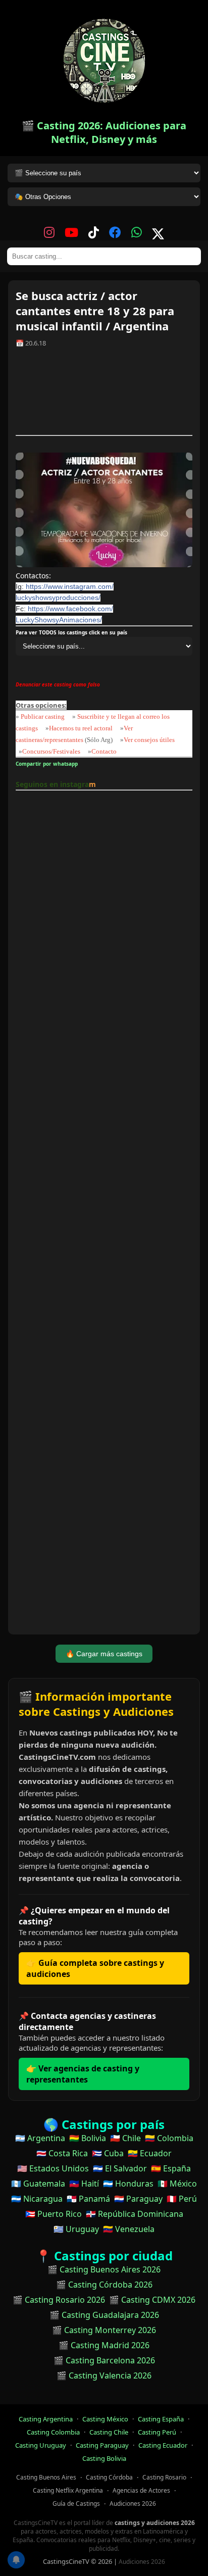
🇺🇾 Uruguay (76, 2229)
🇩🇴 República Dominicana (135, 2214)
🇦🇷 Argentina (40, 2138)
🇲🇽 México (177, 2184)
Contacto (104, 751)
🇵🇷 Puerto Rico (54, 2214)
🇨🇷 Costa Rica (62, 2153)
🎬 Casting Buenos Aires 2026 (104, 2269)
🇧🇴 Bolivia (88, 2138)
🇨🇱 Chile (125, 2138)
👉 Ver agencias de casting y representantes (83, 2074)
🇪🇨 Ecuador (150, 2153)
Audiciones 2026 (133, 2504)
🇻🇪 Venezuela (129, 2229)
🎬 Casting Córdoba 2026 (104, 2285)
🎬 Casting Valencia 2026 (104, 2375)
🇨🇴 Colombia (169, 2138)
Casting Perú (157, 2432)
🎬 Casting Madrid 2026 (104, 2345)
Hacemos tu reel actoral (81, 728)
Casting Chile (109, 2432)
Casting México (105, 2419)
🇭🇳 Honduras (128, 2184)
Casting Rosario (164, 2477)
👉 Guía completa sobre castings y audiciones (95, 1968)
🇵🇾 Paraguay (138, 2199)
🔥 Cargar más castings (104, 1654)
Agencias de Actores (141, 2490)
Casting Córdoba (109, 2477)
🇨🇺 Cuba (108, 2153)
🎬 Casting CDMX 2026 (152, 2300)
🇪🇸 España (171, 2168)
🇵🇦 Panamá (88, 2199)
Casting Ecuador (163, 2445)
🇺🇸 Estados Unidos (53, 2168)
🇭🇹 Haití (84, 2184)
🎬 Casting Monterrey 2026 (104, 2330)
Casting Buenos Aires (46, 2477)
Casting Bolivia (104, 2458)
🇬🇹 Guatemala (38, 2184)
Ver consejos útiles (149, 740)
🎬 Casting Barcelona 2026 (104, 2360)
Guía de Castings (76, 2504)
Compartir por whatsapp (48, 764)
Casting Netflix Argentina (68, 2490)
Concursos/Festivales (51, 751)
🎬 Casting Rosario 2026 (59, 2300)
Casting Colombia (53, 2432)
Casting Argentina (46, 2419)
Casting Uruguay (41, 2445)
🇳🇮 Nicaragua (37, 2199)
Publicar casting (43, 716)
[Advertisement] (104, 395)
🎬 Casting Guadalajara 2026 (104, 2315)
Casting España (161, 2419)
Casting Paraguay (102, 2445)
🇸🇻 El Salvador (120, 2168)
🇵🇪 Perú (182, 2199)
